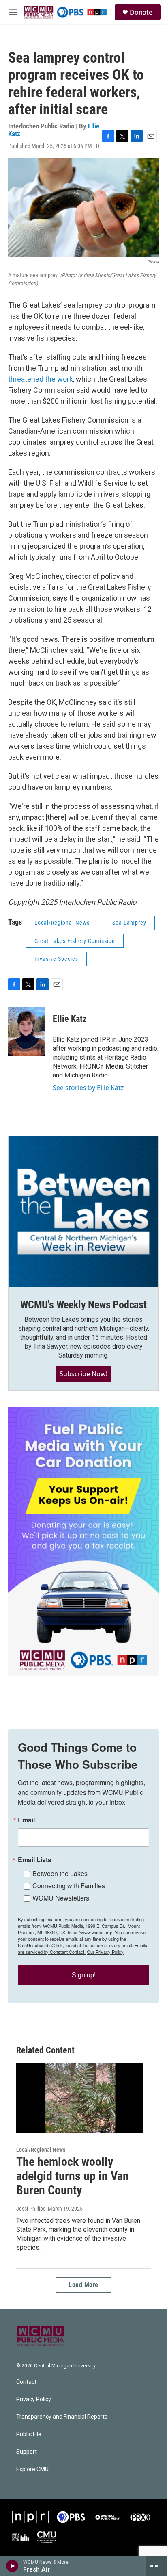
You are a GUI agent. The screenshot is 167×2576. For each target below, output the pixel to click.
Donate (141, 12)
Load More (83, 2285)
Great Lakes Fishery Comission (75, 941)
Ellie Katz (70, 1019)
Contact (26, 2382)
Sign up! (84, 1975)
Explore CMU (32, 2469)
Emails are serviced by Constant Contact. (82, 1948)
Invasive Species (56, 959)
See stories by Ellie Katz (88, 1088)
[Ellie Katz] (26, 1031)
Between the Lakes (60, 1873)
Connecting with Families (69, 1886)
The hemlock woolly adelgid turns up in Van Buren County (73, 2176)
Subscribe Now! (83, 1374)
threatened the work (41, 379)
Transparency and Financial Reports (62, 2417)
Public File (29, 2434)
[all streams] (156, 2566)
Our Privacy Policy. (106, 1952)
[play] (12, 2566)
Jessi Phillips (31, 2209)
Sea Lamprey (129, 923)
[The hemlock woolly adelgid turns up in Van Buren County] (79, 2098)
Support (27, 2452)
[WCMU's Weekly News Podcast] (83, 1212)
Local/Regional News (62, 923)
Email (26, 1820)
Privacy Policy (34, 2399)
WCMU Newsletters (61, 1898)
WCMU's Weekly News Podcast (83, 1305)
